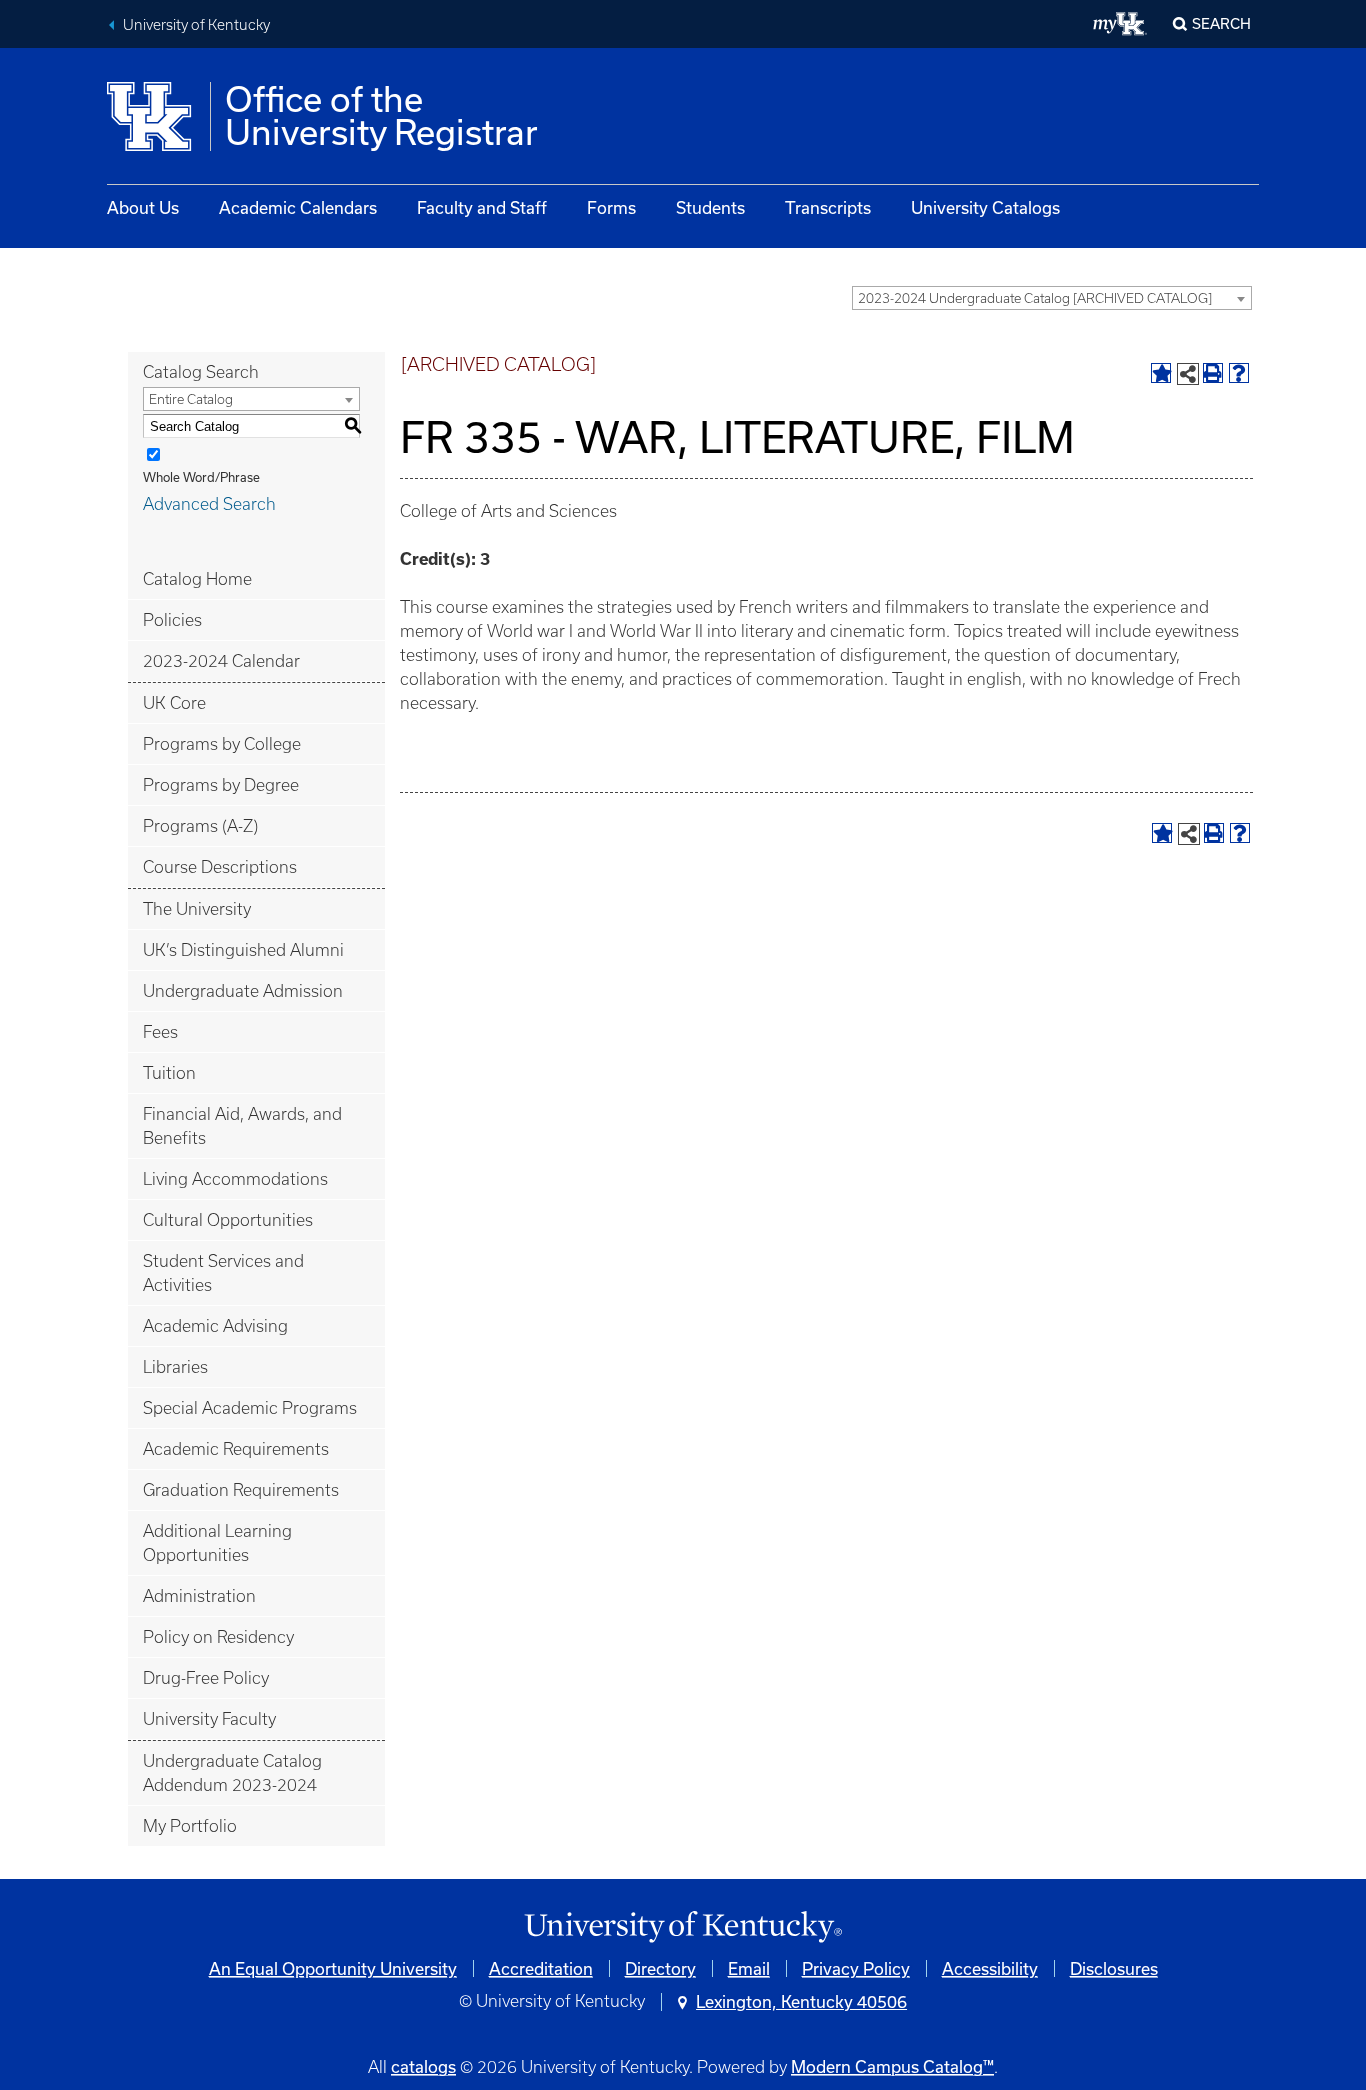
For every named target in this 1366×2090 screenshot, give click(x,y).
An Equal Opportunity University (333, 1968)
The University (197, 909)
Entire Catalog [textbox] (191, 399)
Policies (172, 620)
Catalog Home (197, 579)
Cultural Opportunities (228, 1220)
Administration (199, 1596)
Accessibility (990, 1968)
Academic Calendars (298, 207)
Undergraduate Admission (243, 991)
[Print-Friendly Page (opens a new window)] (1213, 373)
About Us (143, 207)
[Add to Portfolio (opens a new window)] (1161, 373)
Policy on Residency (218, 1637)
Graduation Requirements (241, 1490)
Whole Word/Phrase (201, 477)
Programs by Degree (221, 785)
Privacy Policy (856, 1968)
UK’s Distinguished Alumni (243, 950)
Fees (160, 1032)
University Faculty (209, 1719)
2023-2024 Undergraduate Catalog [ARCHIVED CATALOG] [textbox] (1035, 298)
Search (1221, 23)
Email (749, 1968)
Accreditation (541, 1968)
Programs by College (222, 744)
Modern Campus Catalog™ (892, 2066)
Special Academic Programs (250, 1408)
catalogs (423, 2066)
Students (710, 207)
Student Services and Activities (223, 1273)
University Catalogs (985, 207)
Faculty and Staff (482, 207)
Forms (611, 207)
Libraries (175, 1367)
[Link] (683, 1927)
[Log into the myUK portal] (1120, 24)
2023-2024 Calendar (221, 661)
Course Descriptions (220, 867)
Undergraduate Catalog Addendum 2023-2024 (232, 1773)
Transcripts (828, 207)
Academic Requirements (236, 1449)
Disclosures (1114, 1968)
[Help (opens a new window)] (1239, 373)
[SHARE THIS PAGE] (1188, 374)
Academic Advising (215, 1326)
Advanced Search (209, 504)
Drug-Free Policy (206, 1678)
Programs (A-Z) (200, 826)
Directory (660, 1968)
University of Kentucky (196, 25)
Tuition (169, 1073)
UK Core (174, 703)
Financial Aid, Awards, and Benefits (242, 1126)
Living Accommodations (235, 1179)
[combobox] (1052, 298)
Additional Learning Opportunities (217, 1543)
